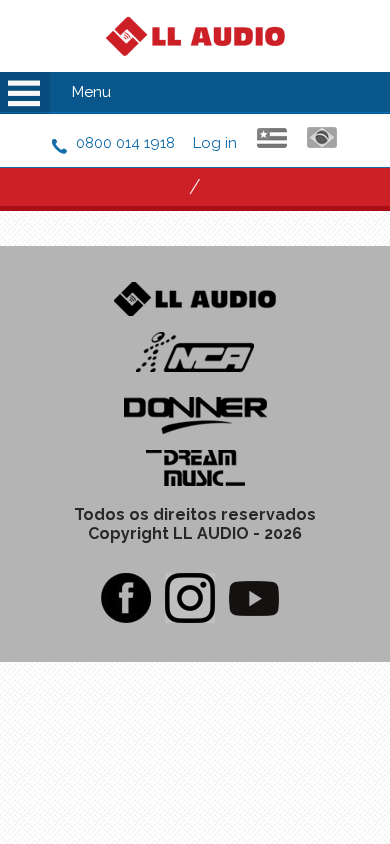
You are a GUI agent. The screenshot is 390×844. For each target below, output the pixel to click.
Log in (215, 143)
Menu (91, 92)
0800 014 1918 (125, 143)
